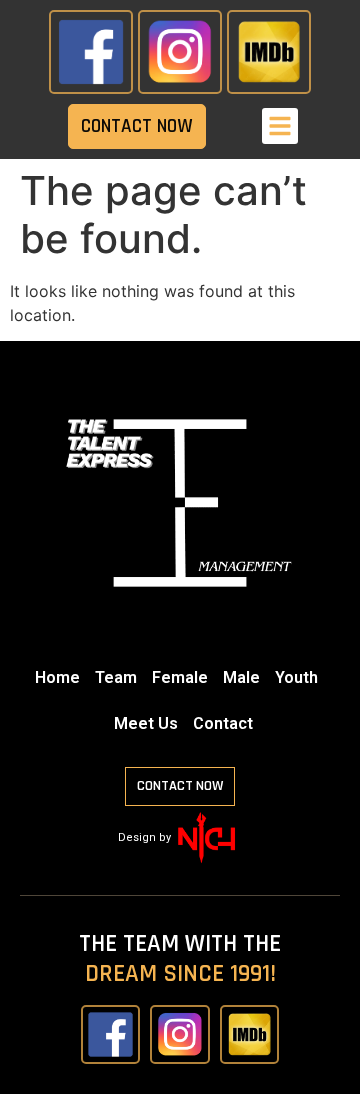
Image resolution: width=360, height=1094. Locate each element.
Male (241, 677)
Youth (296, 677)
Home (57, 677)
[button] (280, 126)
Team (116, 677)
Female (180, 677)
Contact (223, 723)
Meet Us (146, 723)
